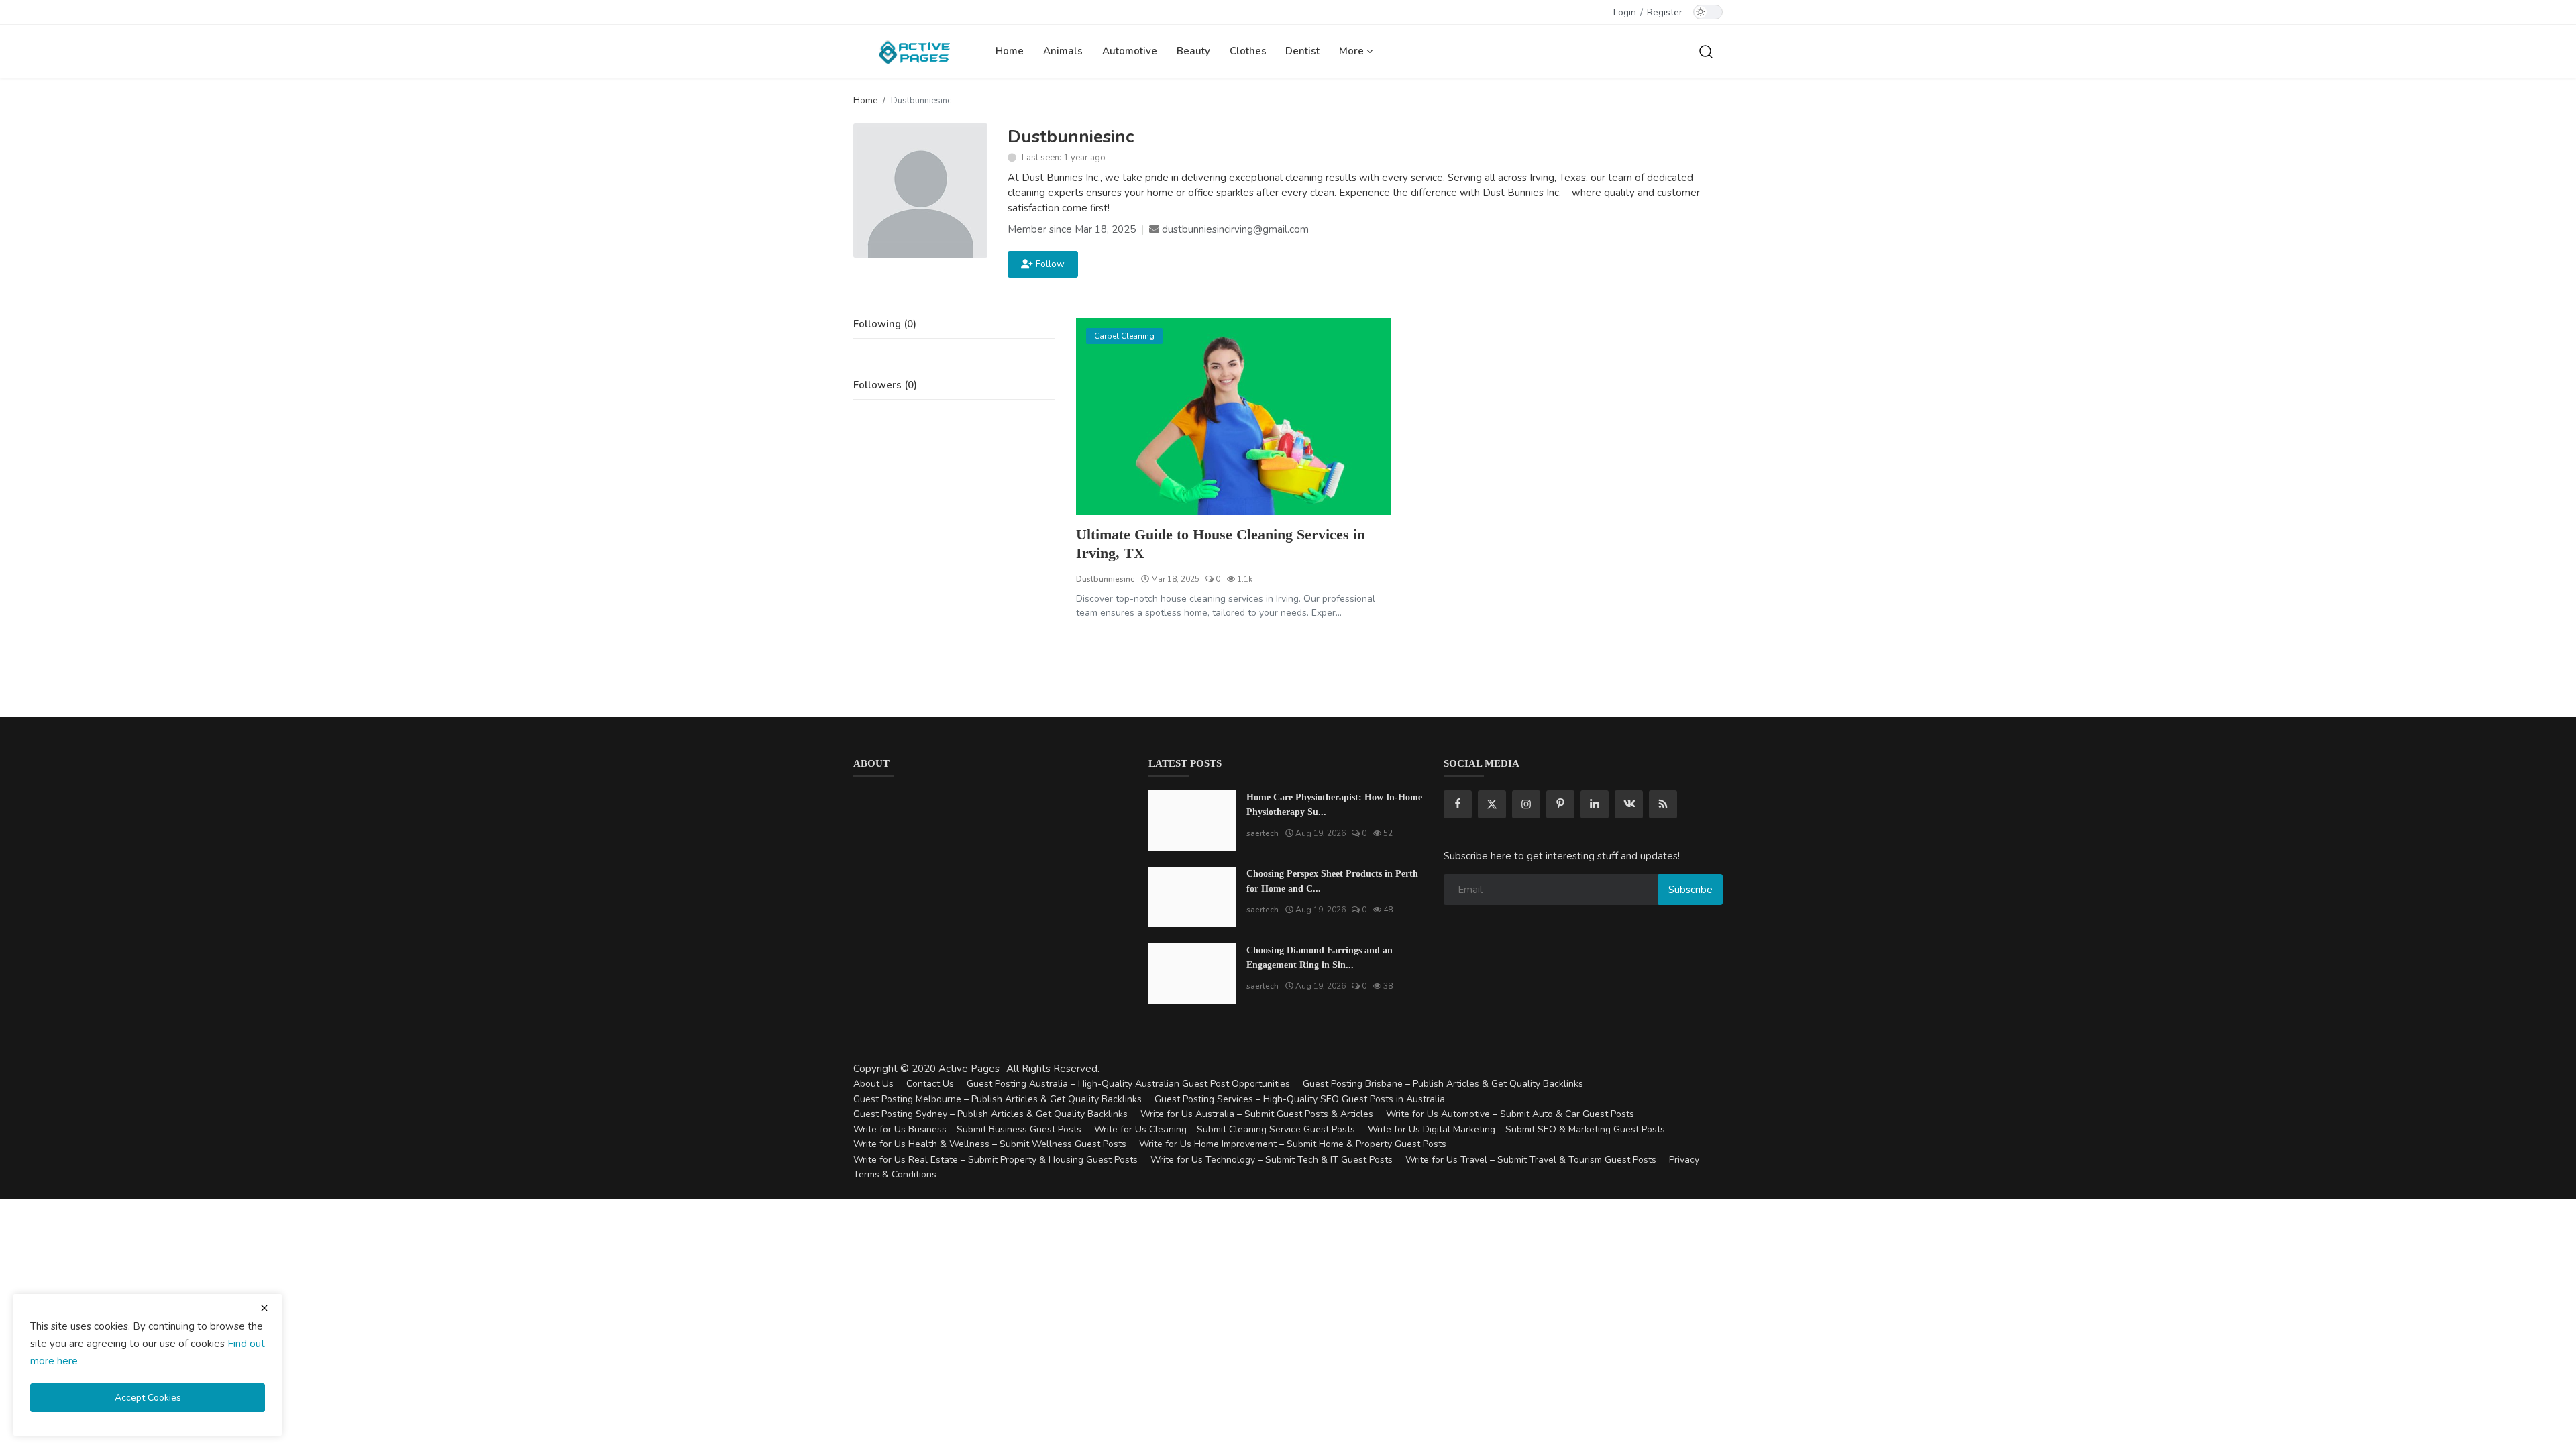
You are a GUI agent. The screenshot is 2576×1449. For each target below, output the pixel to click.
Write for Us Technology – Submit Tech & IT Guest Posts (1272, 1160)
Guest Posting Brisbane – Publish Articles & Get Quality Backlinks (1443, 1084)
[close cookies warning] (264, 1308)
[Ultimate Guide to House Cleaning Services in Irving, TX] (1234, 417)
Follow (1048, 264)
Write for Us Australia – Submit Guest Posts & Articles (1257, 1114)
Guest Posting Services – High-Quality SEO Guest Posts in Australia (1300, 1099)
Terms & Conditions (895, 1174)
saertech (1263, 833)
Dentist (1302, 51)
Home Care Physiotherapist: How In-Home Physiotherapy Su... (1334, 805)
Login (1625, 12)
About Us (873, 1084)
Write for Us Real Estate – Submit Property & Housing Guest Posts (996, 1160)
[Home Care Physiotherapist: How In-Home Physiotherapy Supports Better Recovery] (1192, 820)
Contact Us (930, 1084)
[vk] (1629, 804)
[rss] (1663, 804)
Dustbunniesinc (1105, 579)
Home (1010, 51)
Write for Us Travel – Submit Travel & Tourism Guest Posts (1531, 1160)
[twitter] (1492, 804)
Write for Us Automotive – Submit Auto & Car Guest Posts (1510, 1114)
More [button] (1353, 51)
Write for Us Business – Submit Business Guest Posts (967, 1129)
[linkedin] (1595, 804)
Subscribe (1690, 890)
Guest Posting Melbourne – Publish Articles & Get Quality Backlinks (998, 1099)
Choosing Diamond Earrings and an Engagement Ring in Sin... (1320, 958)
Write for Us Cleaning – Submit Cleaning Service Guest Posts (1225, 1129)
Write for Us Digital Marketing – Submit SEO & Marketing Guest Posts (1516, 1129)
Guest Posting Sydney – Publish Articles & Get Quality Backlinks (990, 1114)
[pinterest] (1560, 804)
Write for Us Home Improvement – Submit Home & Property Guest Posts (1293, 1144)
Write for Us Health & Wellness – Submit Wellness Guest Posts (990, 1144)
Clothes (1248, 51)
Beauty (1193, 51)
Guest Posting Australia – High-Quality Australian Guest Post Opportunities (1128, 1084)
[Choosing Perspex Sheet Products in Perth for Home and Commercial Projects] (1192, 897)
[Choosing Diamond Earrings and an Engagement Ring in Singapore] (1192, 973)
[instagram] (1526, 804)
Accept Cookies (148, 1398)
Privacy (1684, 1160)
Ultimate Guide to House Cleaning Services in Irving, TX (1221, 544)
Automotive (1130, 51)
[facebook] (1458, 804)
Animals (1063, 51)
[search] (1706, 51)
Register (1665, 12)
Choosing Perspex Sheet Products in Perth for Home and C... (1332, 881)
